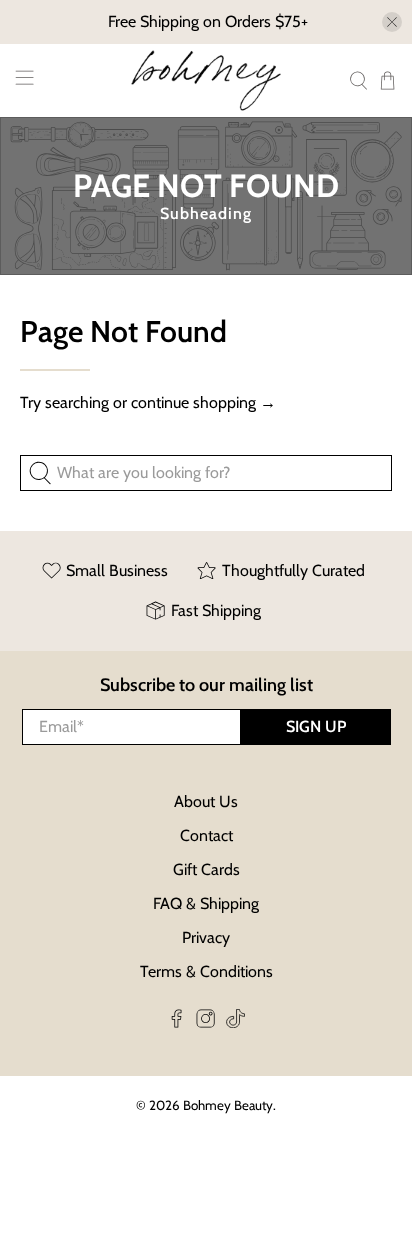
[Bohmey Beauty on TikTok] (235, 1022)
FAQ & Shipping (206, 903)
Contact (206, 835)
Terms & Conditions (206, 971)
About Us (206, 801)
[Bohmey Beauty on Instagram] (205, 1022)
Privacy (206, 937)
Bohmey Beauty (228, 1105)
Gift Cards (206, 869)
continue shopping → (203, 402)
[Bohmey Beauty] (206, 80)
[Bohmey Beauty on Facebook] (176, 1022)
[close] (392, 22)
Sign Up (316, 726)
